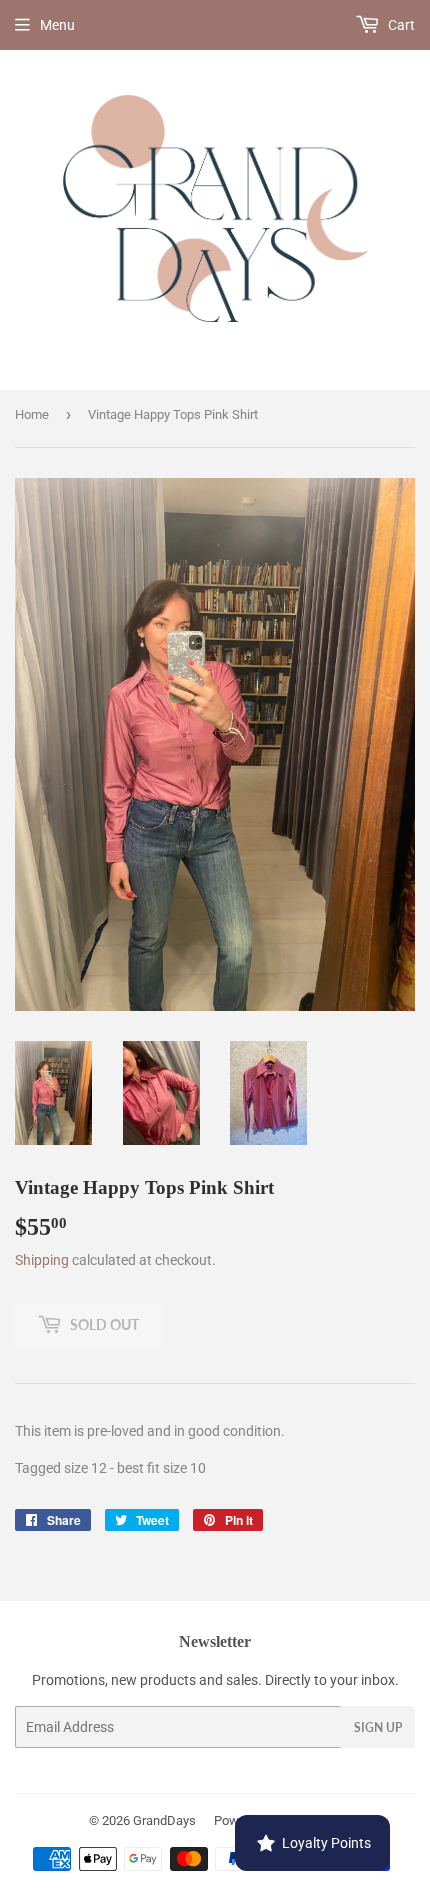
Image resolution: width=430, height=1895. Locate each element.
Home (32, 414)
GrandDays (164, 1820)
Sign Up (378, 1727)
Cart (400, 25)
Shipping (42, 1260)
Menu (57, 25)
